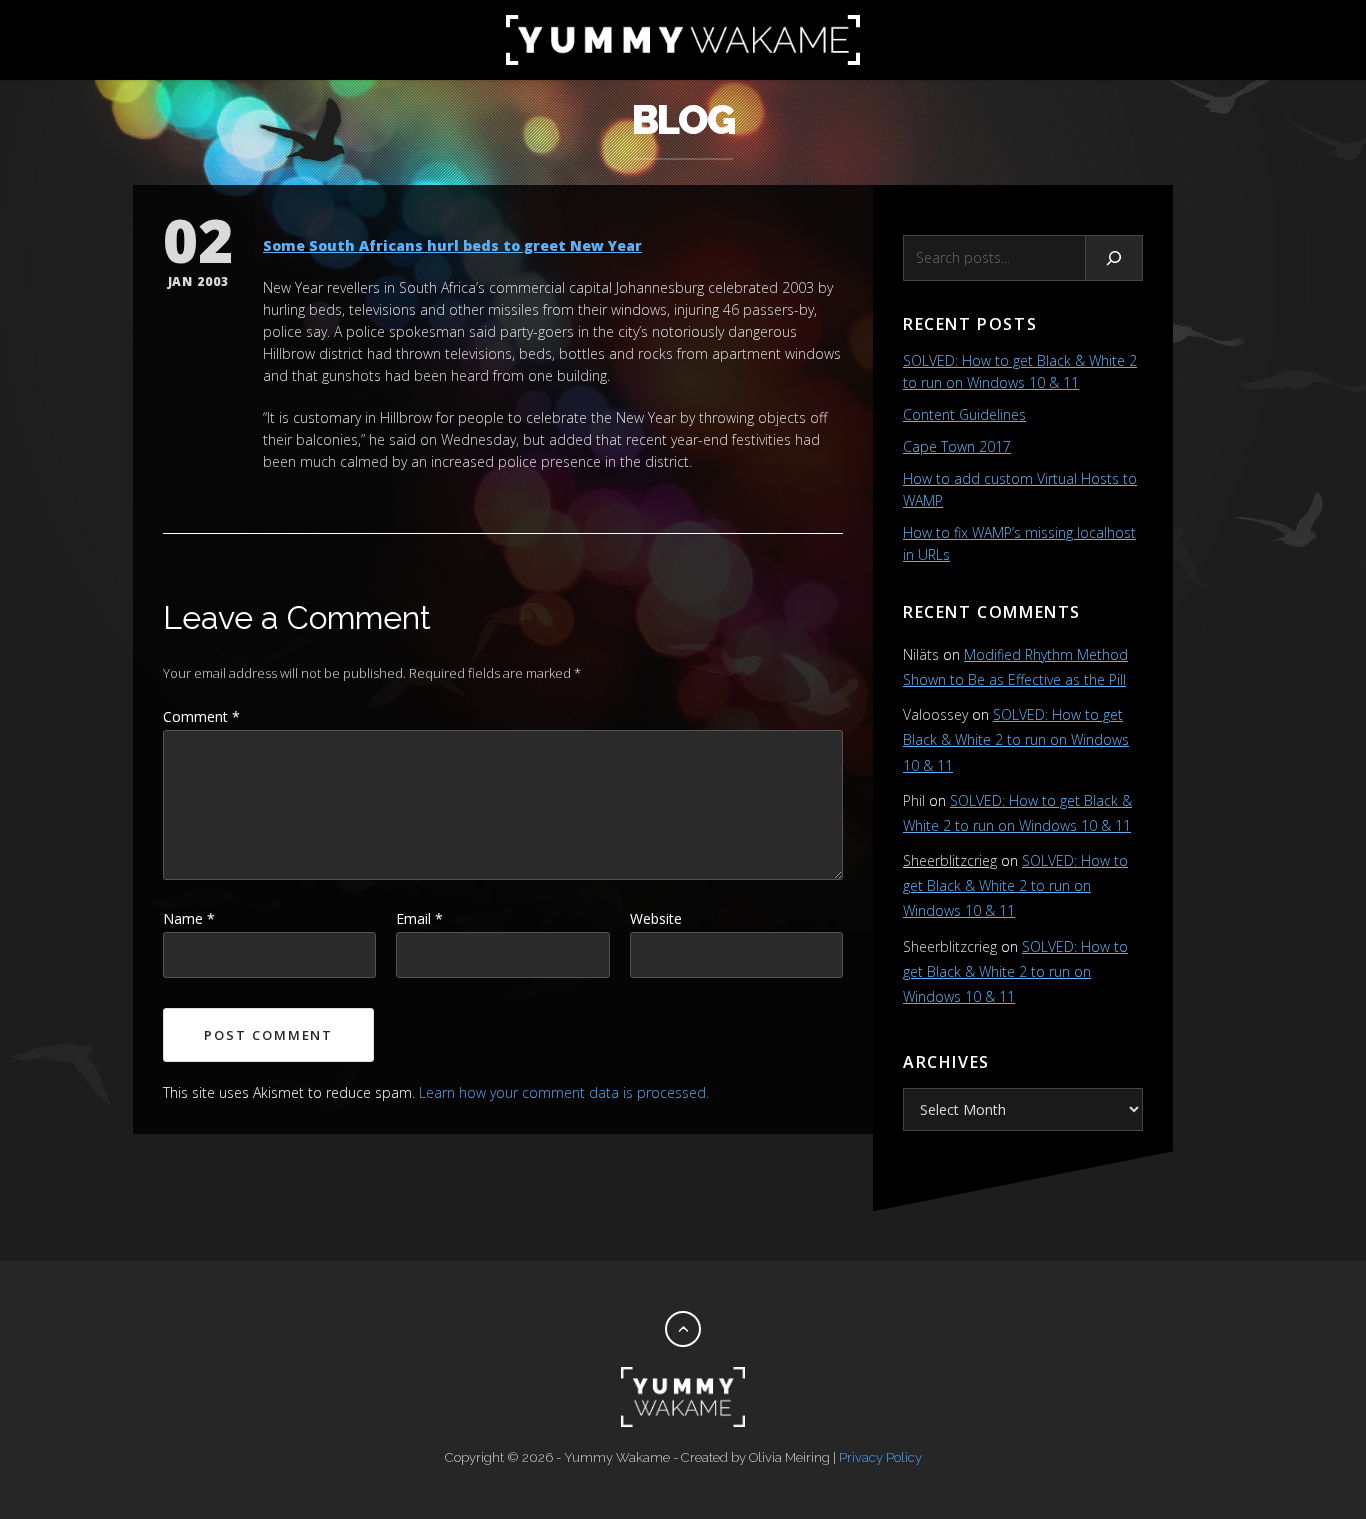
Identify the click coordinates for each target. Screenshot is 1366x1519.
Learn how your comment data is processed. (564, 1092)
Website (656, 918)
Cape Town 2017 (957, 446)
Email (419, 918)
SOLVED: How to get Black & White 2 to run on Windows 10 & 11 (1016, 739)
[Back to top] (683, 1329)
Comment (201, 716)
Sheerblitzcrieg (950, 860)
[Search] (1114, 258)
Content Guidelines (964, 414)
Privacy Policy (880, 1457)
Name (189, 918)
